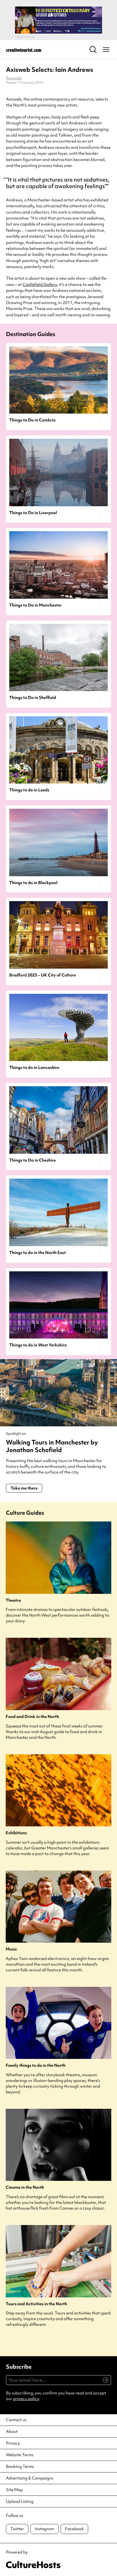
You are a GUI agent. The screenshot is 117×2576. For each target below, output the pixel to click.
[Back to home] (24, 50)
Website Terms (20, 2455)
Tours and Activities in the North (36, 2304)
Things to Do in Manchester (36, 605)
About (12, 2432)
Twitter (17, 2529)
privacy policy (26, 2399)
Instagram (44, 2529)
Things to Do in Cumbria (32, 420)
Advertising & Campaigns (30, 2478)
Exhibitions (16, 1833)
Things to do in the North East (38, 1253)
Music (11, 1949)
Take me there (24, 1488)
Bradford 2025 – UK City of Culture (43, 975)
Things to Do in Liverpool (33, 513)
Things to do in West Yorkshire (38, 1345)
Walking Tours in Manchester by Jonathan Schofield (52, 1446)
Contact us (16, 2420)
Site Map (14, 2490)
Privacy (13, 2443)
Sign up (103, 2383)
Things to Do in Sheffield (33, 698)
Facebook (74, 2529)
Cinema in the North (25, 2187)
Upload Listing (20, 2501)
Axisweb (14, 78)
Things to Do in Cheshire (33, 1160)
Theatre (13, 1600)
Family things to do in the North (36, 2066)
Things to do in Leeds (29, 790)
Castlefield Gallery (40, 285)
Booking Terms (20, 2467)
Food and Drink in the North (32, 1717)
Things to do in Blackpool (33, 883)
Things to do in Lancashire (34, 1068)
